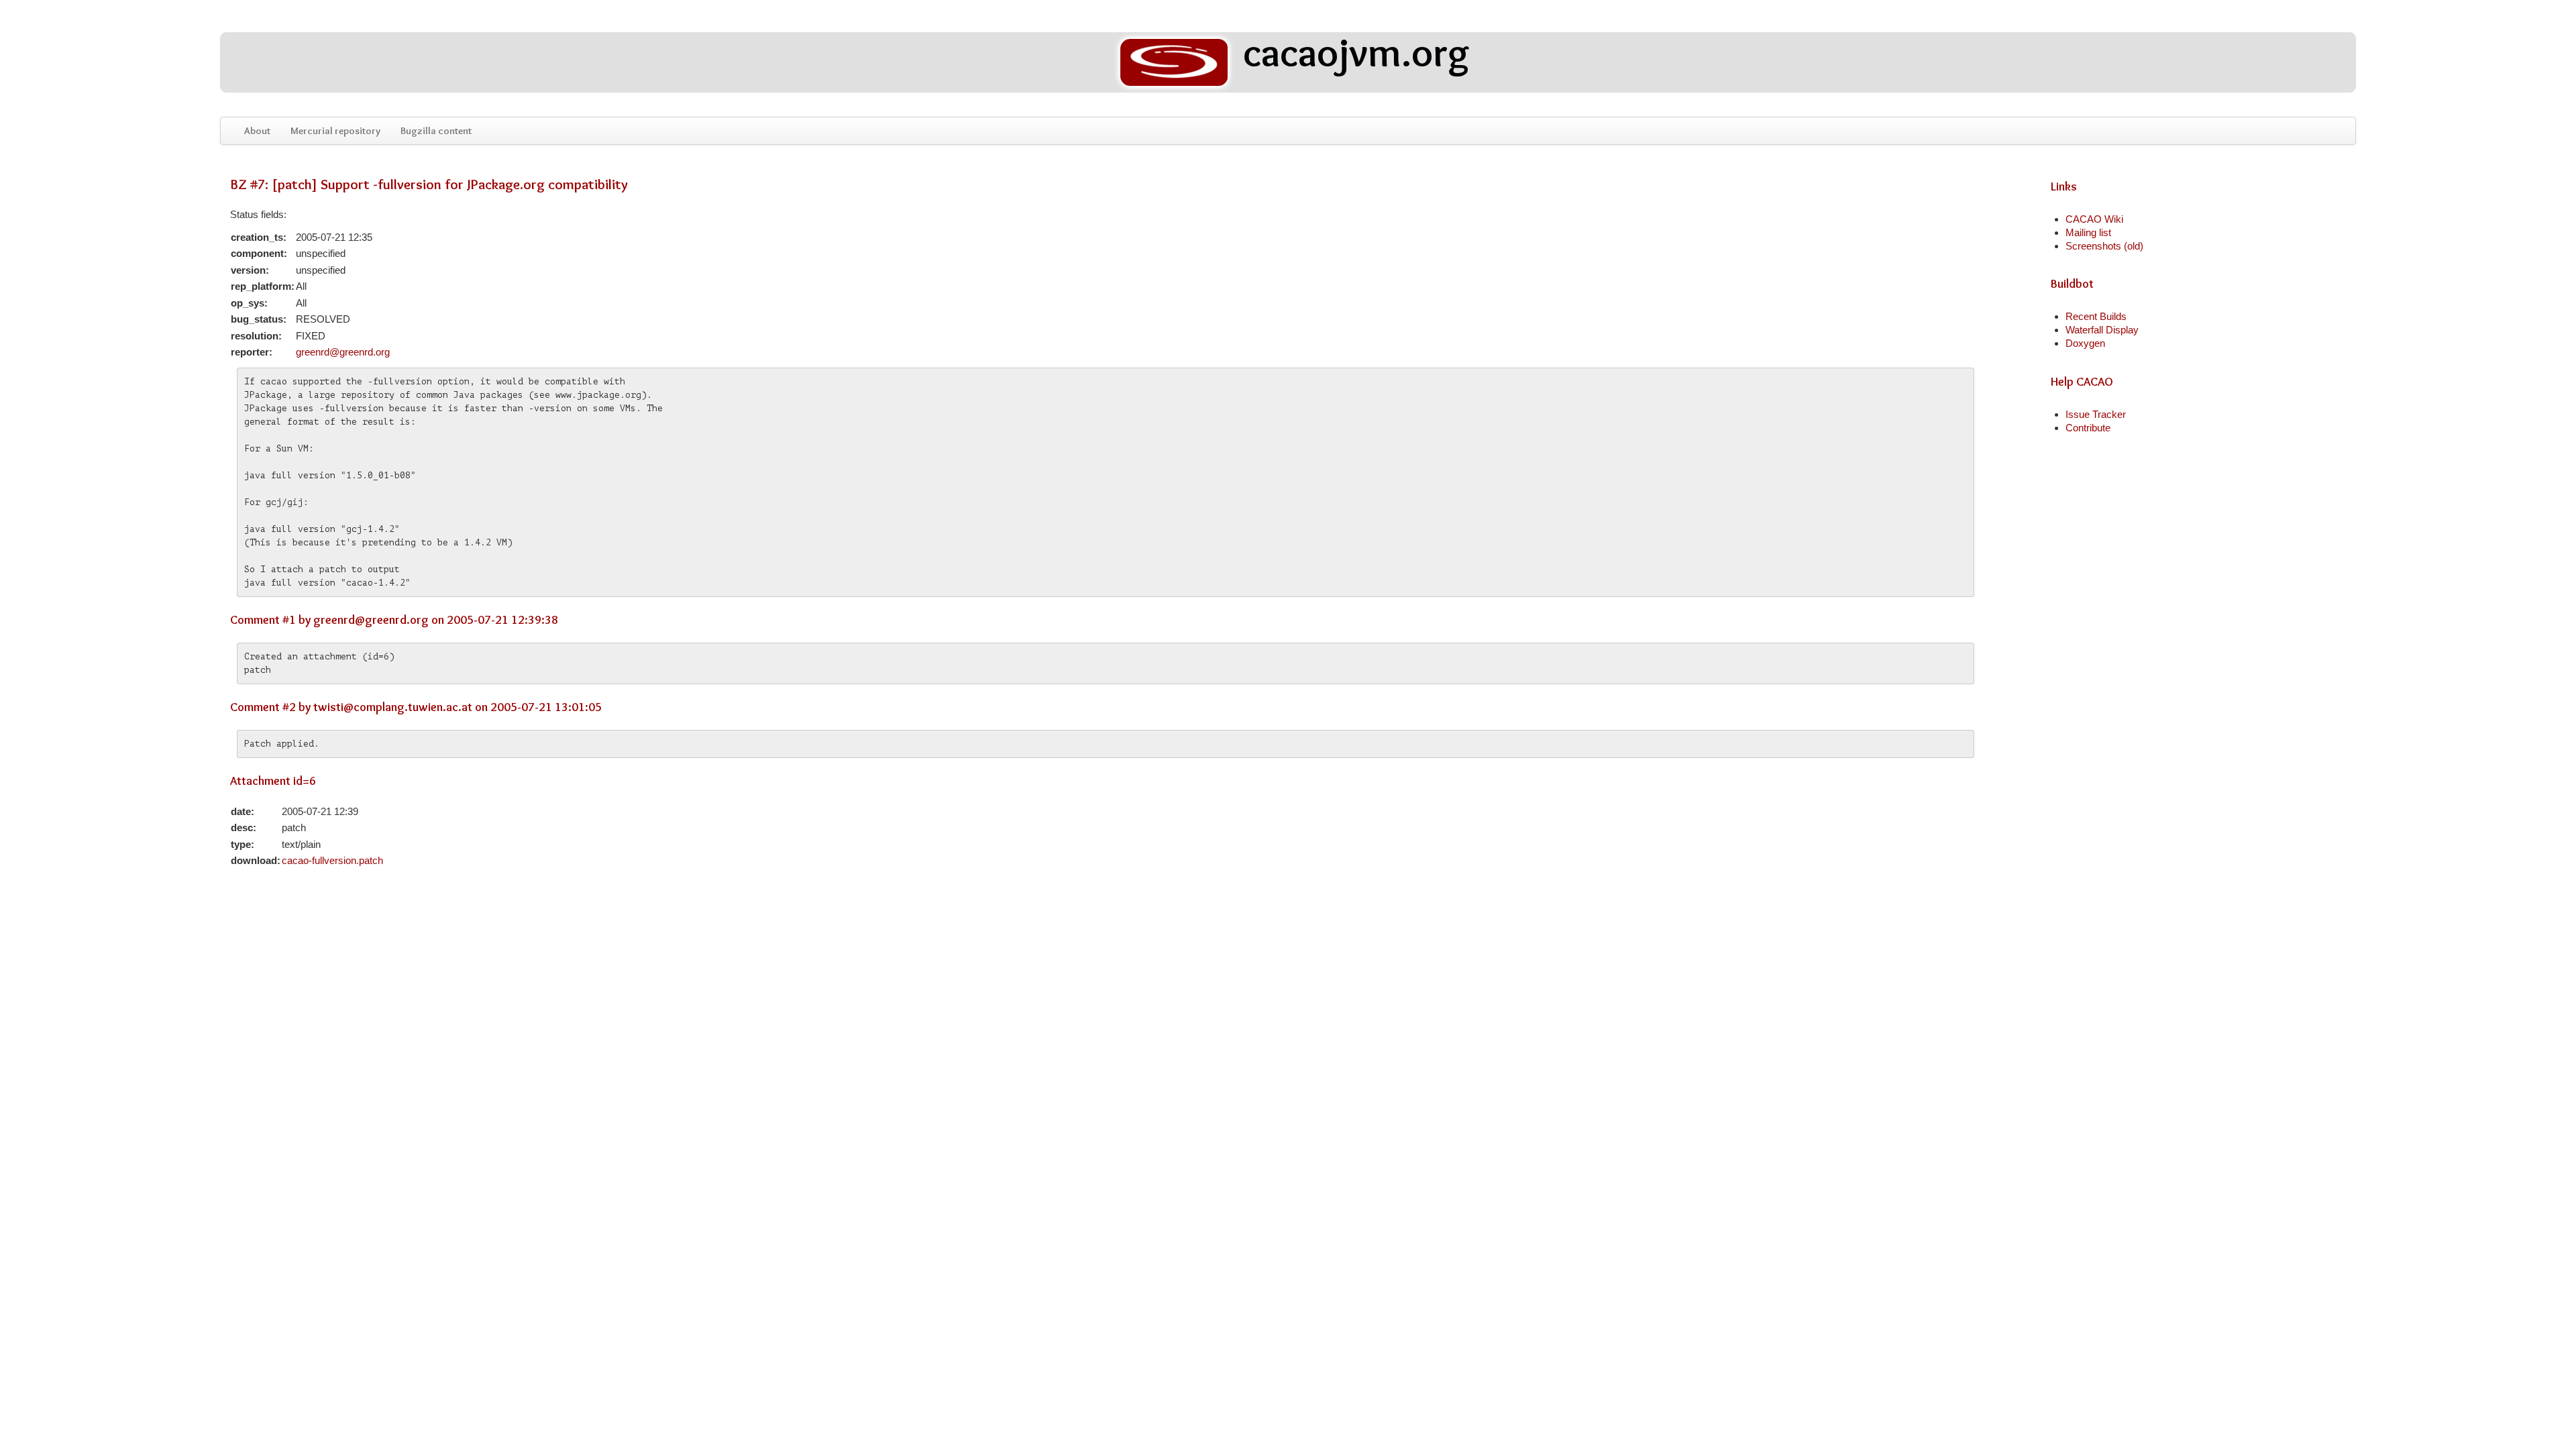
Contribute (2088, 428)
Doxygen (2085, 343)
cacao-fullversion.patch (332, 860)
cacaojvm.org (1352, 54)
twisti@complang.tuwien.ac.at (393, 707)
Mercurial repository (335, 131)
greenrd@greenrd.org (343, 352)
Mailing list (2088, 232)
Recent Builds (2096, 316)
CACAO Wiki (2094, 219)
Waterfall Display (2102, 330)
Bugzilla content (436, 131)
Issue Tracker (2096, 414)
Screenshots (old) (2104, 246)
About (257, 131)
